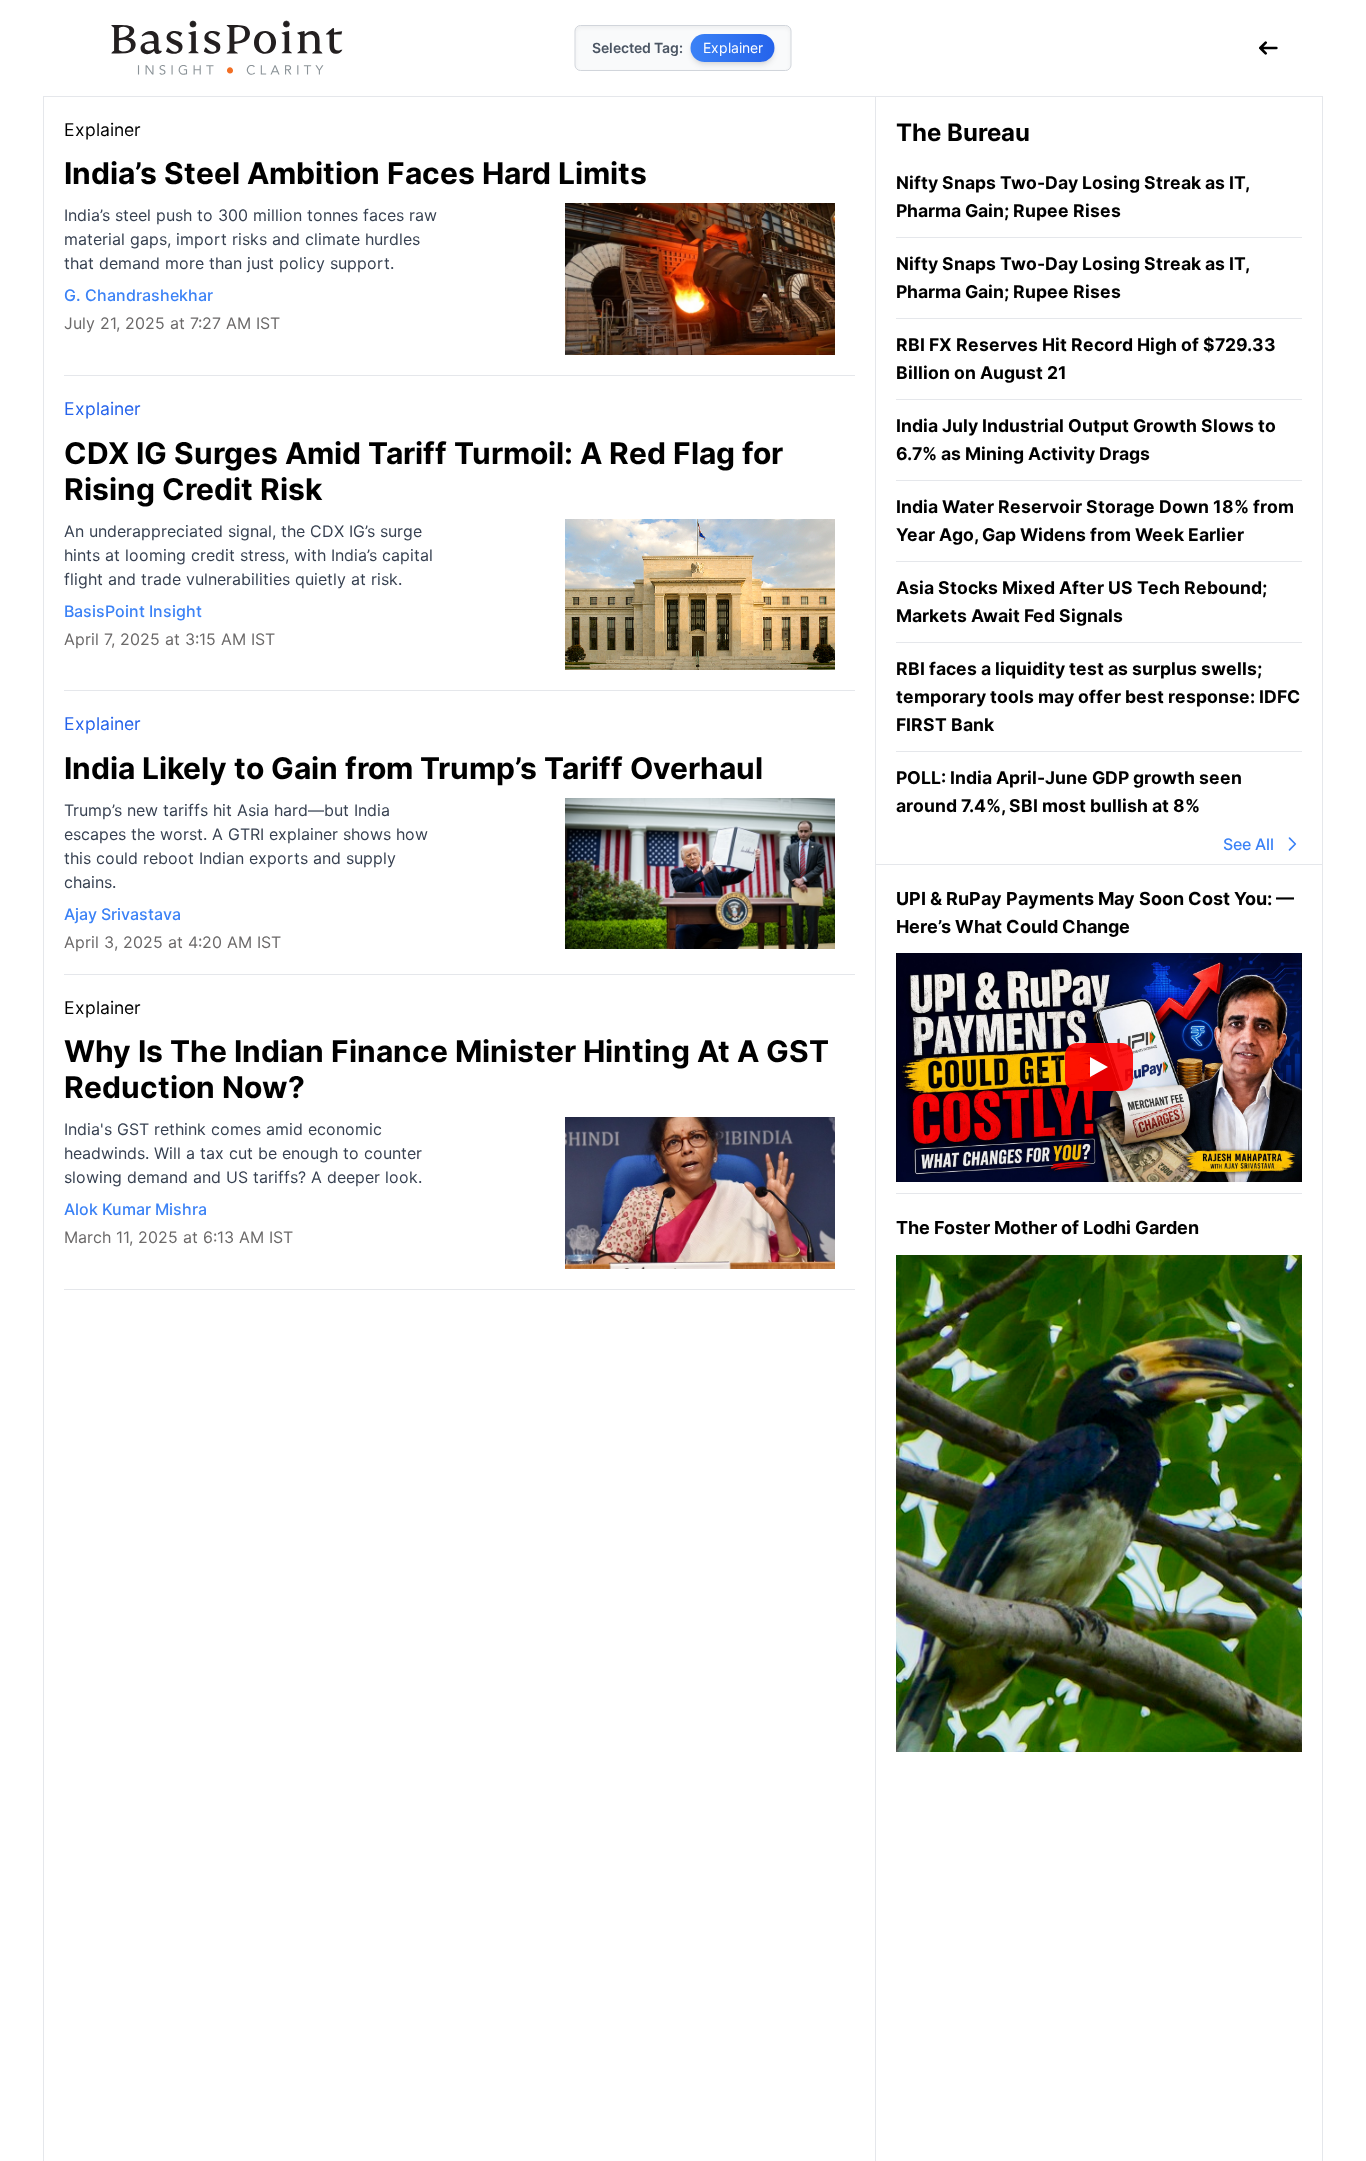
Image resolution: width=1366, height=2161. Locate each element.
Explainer (102, 408)
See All (1248, 844)
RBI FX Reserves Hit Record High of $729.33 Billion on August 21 (1086, 358)
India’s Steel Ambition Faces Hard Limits (355, 173)
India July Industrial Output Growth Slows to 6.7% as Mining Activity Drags (1086, 439)
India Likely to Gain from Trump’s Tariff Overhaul (413, 768)
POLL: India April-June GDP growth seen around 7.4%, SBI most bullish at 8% (1069, 791)
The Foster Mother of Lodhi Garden (1047, 1228)
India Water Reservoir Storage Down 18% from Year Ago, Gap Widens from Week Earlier (1095, 520)
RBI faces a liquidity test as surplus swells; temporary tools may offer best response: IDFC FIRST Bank (1098, 696)
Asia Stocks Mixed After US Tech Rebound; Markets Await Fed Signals (1081, 601)
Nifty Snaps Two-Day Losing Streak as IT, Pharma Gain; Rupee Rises (1072, 196)
